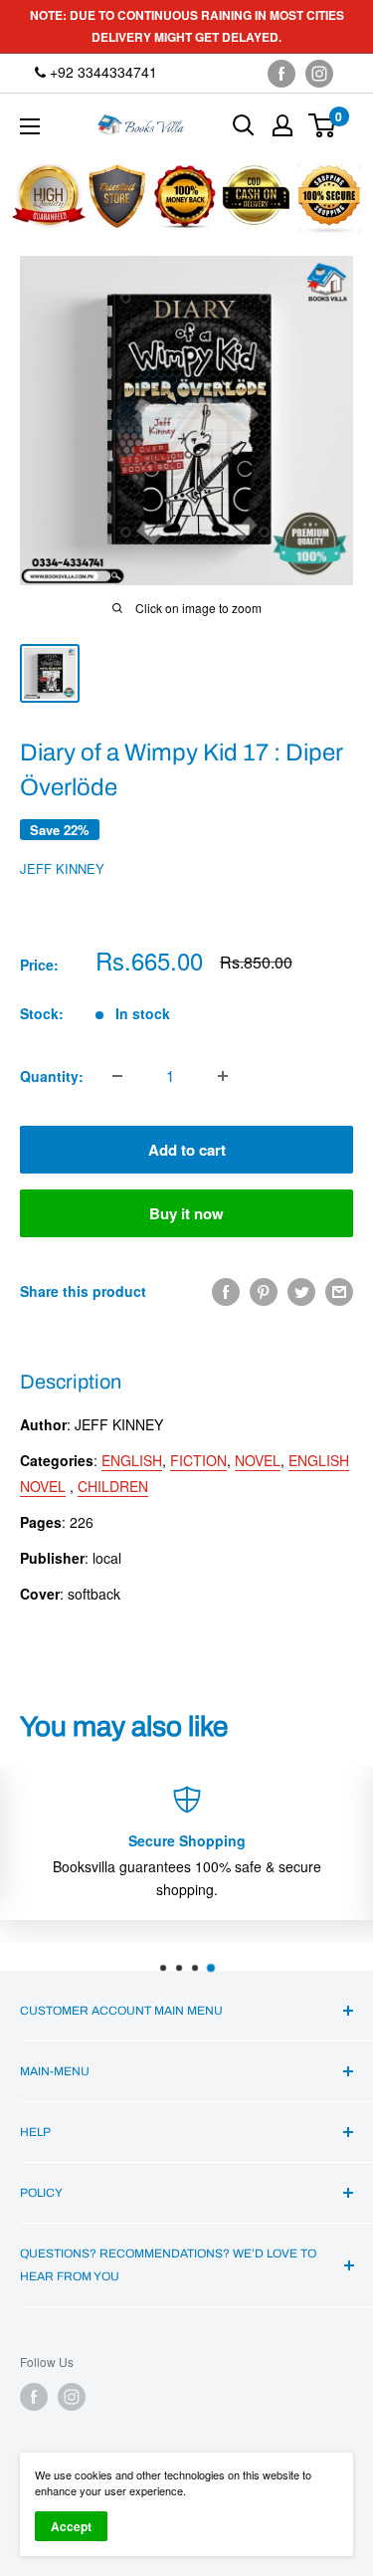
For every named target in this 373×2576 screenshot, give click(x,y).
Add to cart (187, 1150)
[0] (323, 125)
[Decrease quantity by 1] (117, 1076)
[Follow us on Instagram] (319, 73)
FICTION (198, 1460)
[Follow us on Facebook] (281, 73)
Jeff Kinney (62, 868)
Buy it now (186, 1213)
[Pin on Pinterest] (264, 1291)
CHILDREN (113, 1486)
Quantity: (52, 1076)
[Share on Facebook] (226, 1291)
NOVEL (258, 1460)
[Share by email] (339, 1291)
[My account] (282, 125)
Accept (71, 2526)
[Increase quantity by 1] (223, 1076)
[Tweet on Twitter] (301, 1291)
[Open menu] (30, 126)
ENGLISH (132, 1460)
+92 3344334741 (101, 72)
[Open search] (244, 125)
